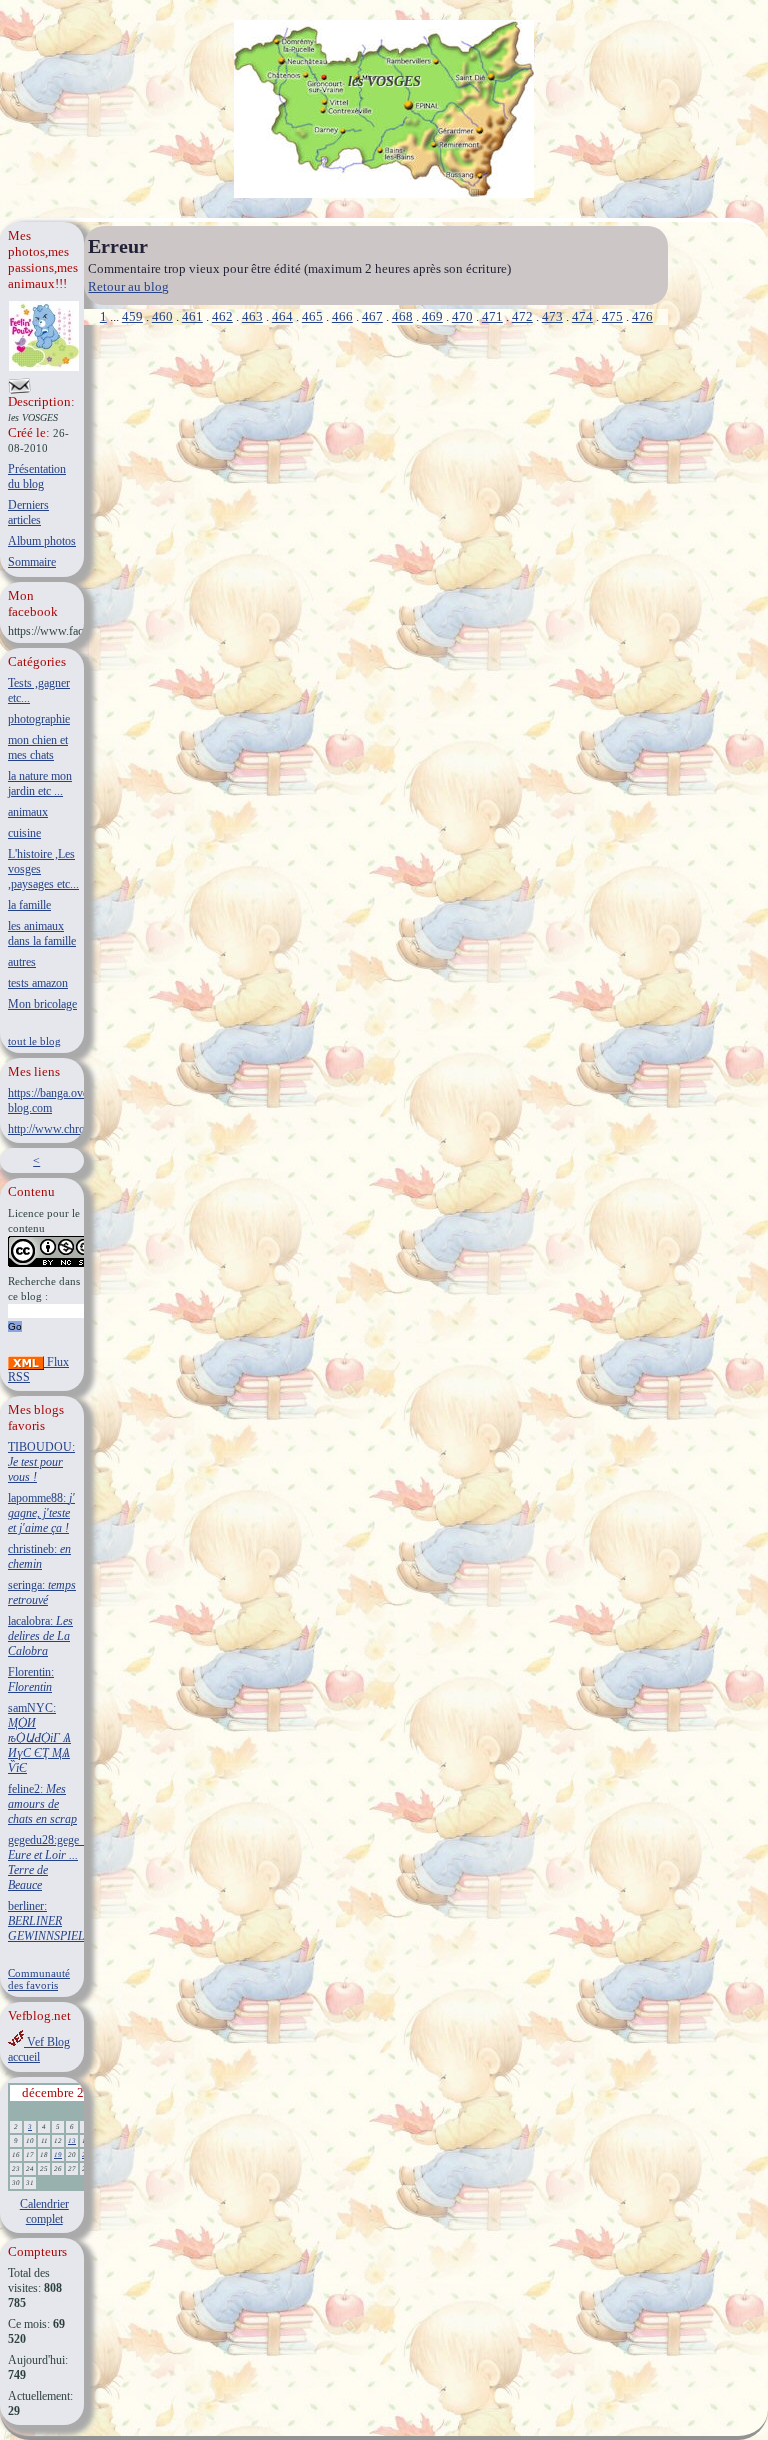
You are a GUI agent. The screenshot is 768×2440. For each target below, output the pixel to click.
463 (252, 316)
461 (192, 316)
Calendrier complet (44, 2211)
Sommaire (32, 562)
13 (72, 2141)
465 (312, 316)
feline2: (42, 1804)
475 (612, 316)
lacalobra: (40, 1636)
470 (462, 316)
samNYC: (39, 1738)
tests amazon (38, 983)
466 (342, 316)
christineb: (39, 1556)
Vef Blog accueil (39, 2049)
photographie (39, 719)
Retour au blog (128, 286)
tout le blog (34, 1041)
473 (552, 316)
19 (58, 2155)
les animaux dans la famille (42, 933)
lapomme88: (41, 1513)
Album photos (42, 541)
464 (282, 316)
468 (402, 316)
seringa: (42, 1592)
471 (492, 316)
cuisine (24, 833)
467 (372, 316)
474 (582, 316)
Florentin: (31, 1679)
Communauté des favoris (39, 1979)
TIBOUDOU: (41, 1462)
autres (22, 962)
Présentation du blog (37, 476)
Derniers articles (28, 512)
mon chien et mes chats (38, 747)
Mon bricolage (42, 1004)
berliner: (46, 1921)
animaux (28, 812)
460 (162, 316)
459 (132, 316)
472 (522, 316)
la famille (29, 905)
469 (432, 316)
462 (222, 316)
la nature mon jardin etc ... (40, 783)
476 (642, 316)
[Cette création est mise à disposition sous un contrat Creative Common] (52, 1263)
